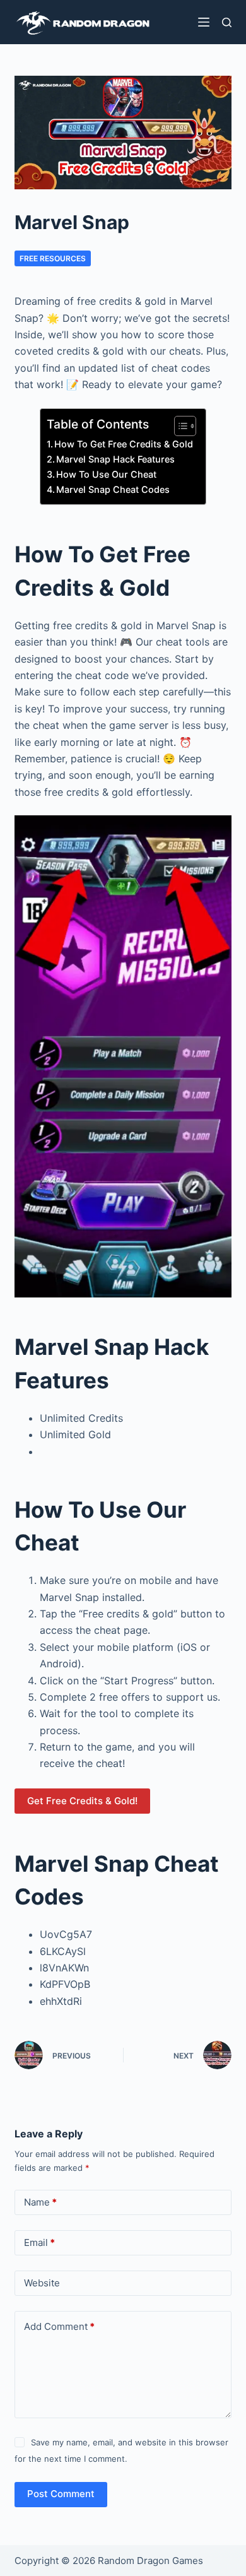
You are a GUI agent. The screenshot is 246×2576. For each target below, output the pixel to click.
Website (42, 2283)
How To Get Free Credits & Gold (124, 444)
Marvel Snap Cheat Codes (113, 489)
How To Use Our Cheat (106, 474)
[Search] (227, 22)
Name (40, 2202)
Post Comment (61, 2494)
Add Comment (59, 2326)
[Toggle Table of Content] (179, 426)
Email (39, 2242)
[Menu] (204, 22)
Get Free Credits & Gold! (82, 1801)
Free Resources (53, 258)
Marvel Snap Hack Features (115, 459)
